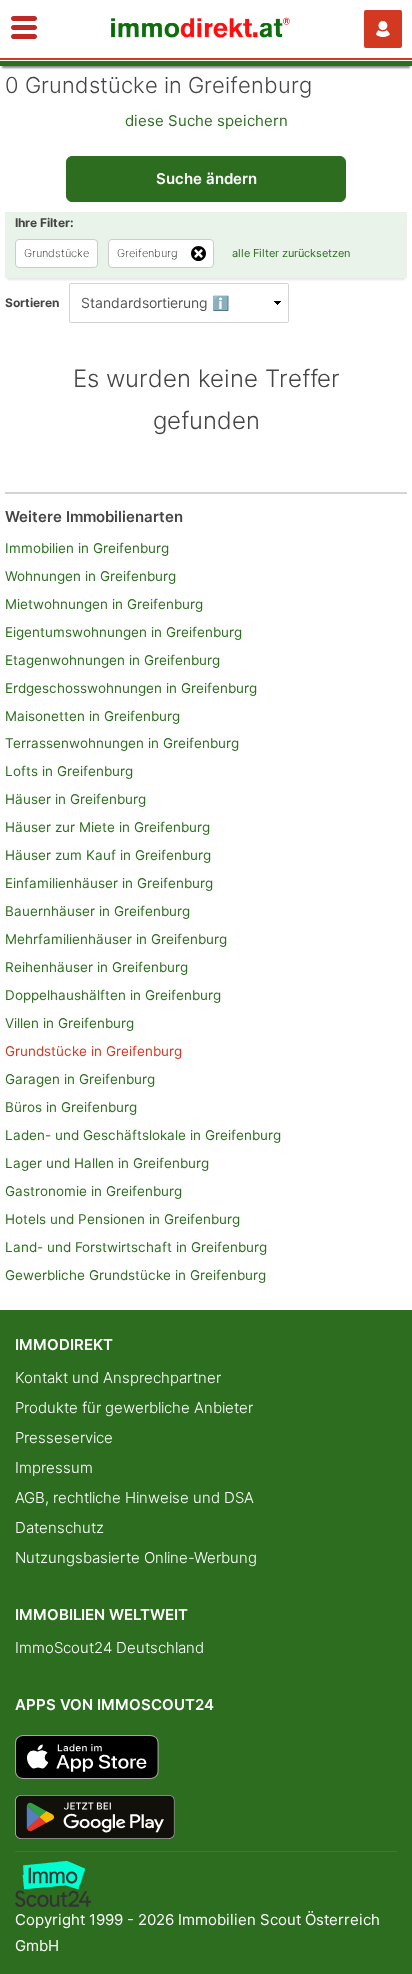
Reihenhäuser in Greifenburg (96, 967)
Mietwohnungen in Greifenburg (104, 604)
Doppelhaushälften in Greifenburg (113, 995)
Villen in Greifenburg (69, 1023)
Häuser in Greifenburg (75, 799)
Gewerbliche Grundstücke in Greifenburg (135, 1275)
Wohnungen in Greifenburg (90, 576)
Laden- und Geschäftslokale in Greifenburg (143, 1135)
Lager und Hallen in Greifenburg (107, 1163)
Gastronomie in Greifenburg (93, 1191)
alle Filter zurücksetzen (291, 253)
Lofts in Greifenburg (69, 771)
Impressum (54, 1467)
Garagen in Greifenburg (80, 1079)
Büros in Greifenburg (71, 1107)
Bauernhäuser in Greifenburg (97, 911)
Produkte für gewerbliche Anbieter (134, 1407)
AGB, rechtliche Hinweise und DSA (134, 1497)
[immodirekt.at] (201, 32)
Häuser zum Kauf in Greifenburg (108, 855)
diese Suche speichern (206, 120)
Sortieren (32, 302)
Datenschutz (59, 1527)
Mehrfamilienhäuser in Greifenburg (116, 939)
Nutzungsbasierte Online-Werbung (136, 1557)
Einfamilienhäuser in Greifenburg (109, 883)
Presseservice (64, 1437)
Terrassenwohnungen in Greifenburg (122, 743)
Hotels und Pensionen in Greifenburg (122, 1219)
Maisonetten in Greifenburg (92, 716)
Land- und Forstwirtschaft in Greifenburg (136, 1247)
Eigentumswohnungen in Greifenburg (123, 632)
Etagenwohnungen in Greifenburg (112, 660)
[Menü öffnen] (24, 29)
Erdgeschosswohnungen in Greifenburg (131, 688)
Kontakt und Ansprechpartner (118, 1377)
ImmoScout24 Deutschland (109, 1647)
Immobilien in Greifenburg (87, 548)
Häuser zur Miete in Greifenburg (107, 827)
